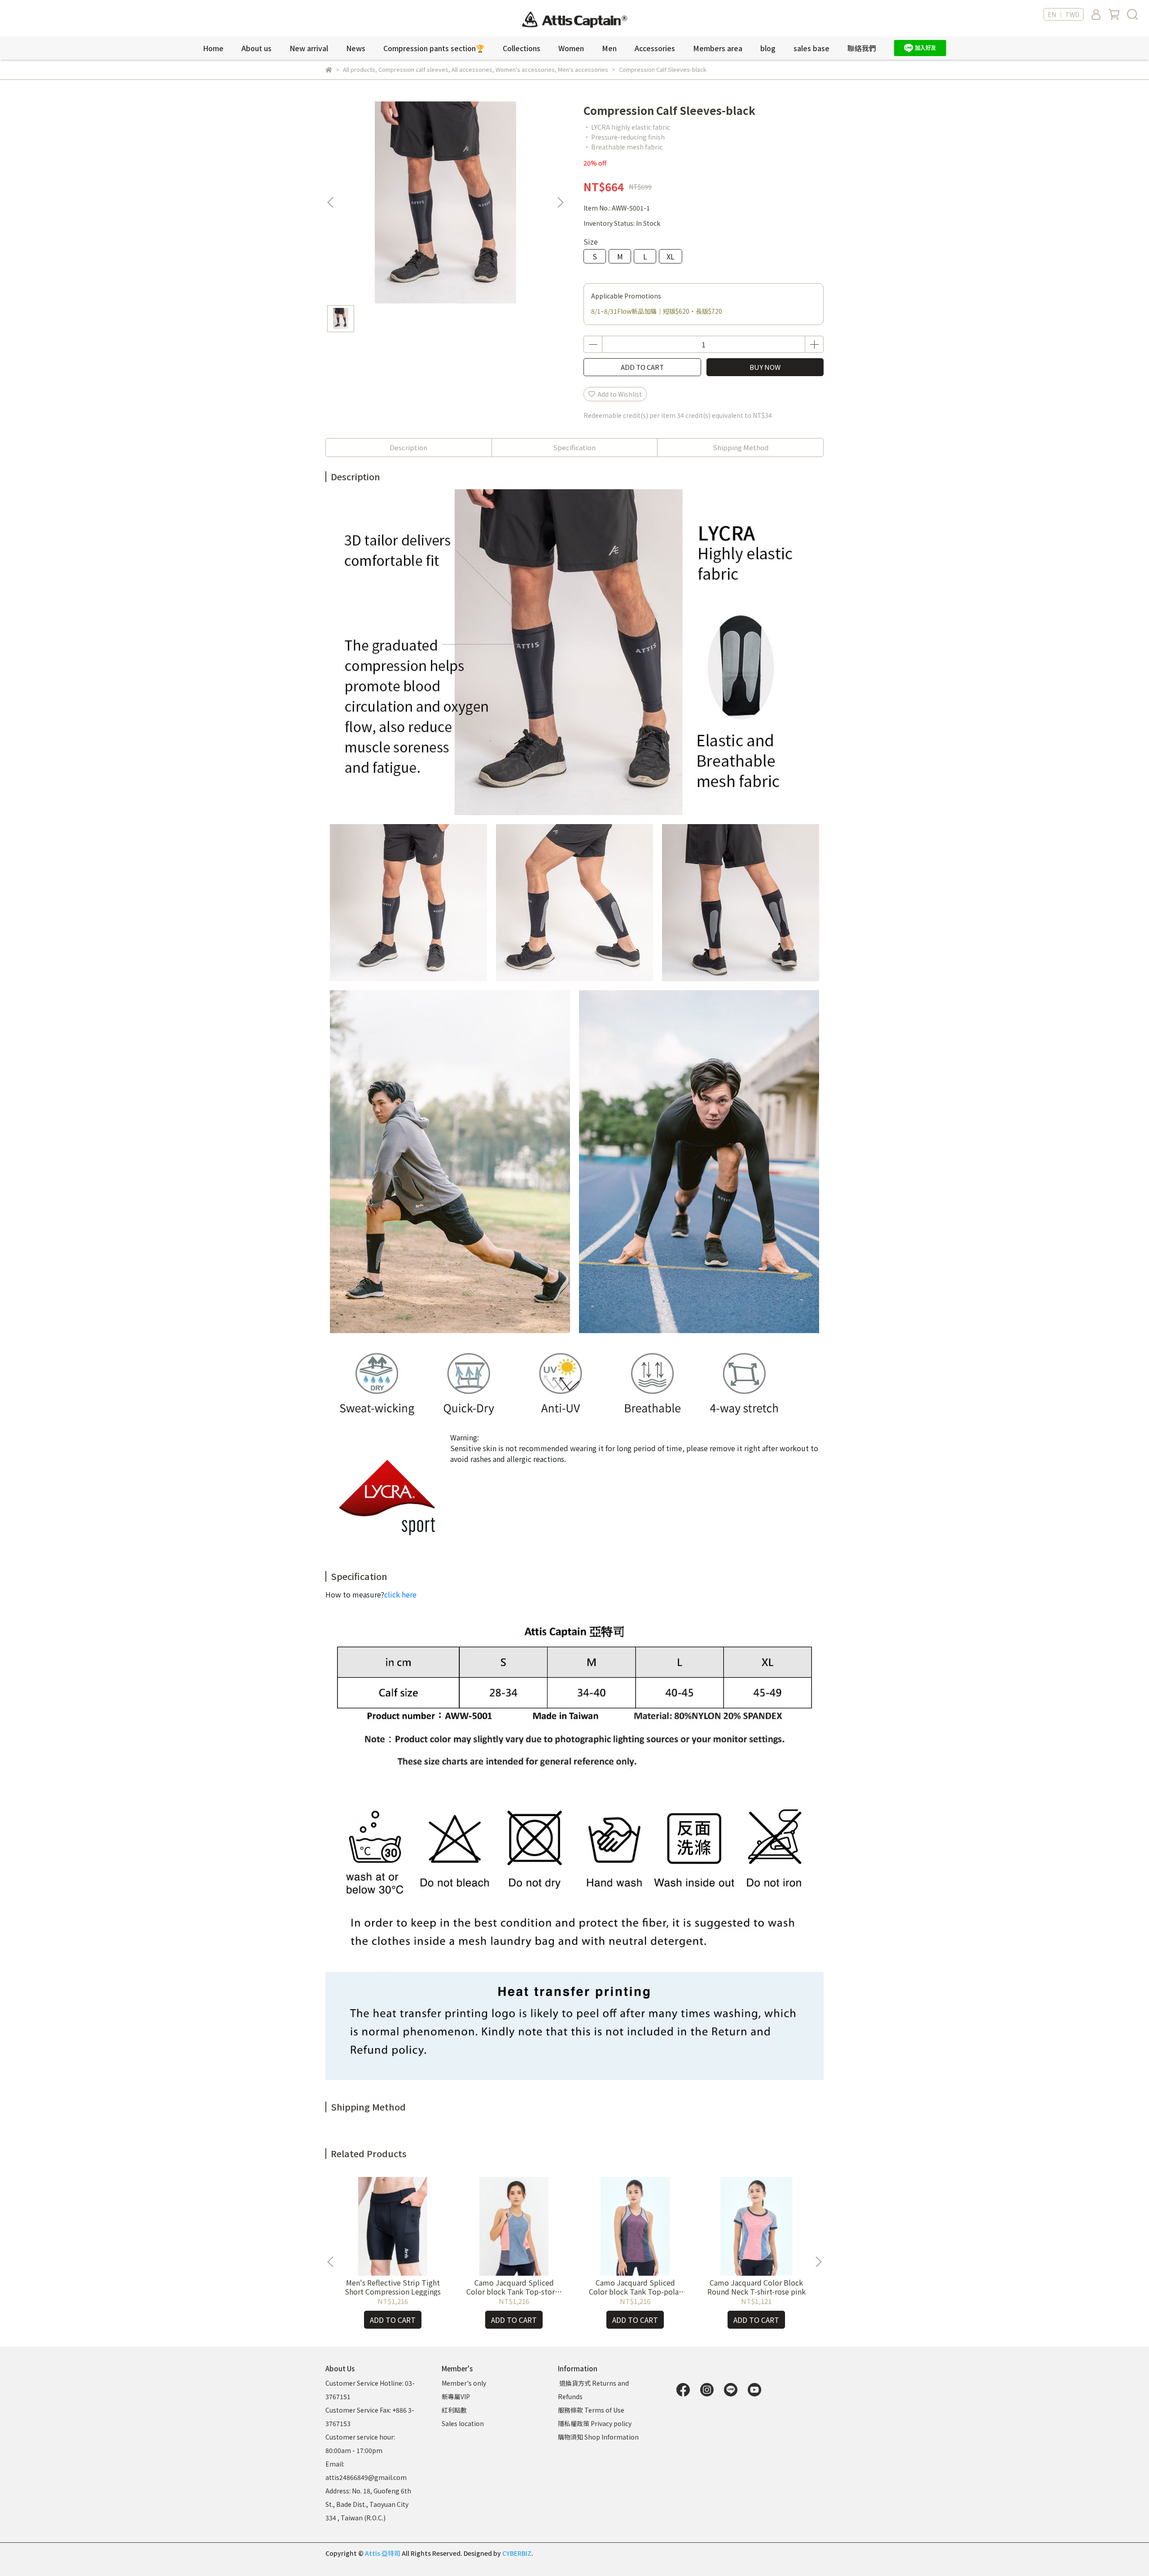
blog (768, 48)
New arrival (309, 48)
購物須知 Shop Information (599, 2437)
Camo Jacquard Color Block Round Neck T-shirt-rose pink (756, 2287)
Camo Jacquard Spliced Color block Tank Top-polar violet (635, 2287)
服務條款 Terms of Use (591, 2410)
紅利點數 (454, 2410)
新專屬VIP (456, 2396)
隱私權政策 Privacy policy (595, 2423)
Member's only (464, 2383)
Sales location (463, 2423)
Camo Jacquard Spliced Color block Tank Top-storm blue (514, 2287)
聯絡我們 (862, 48)
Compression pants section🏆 (434, 48)
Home (213, 48)
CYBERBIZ (517, 2553)
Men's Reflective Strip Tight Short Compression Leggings (393, 2287)
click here (400, 1594)
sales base (811, 48)
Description (408, 447)
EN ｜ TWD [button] (1063, 14)
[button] (560, 202)
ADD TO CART (642, 367)
